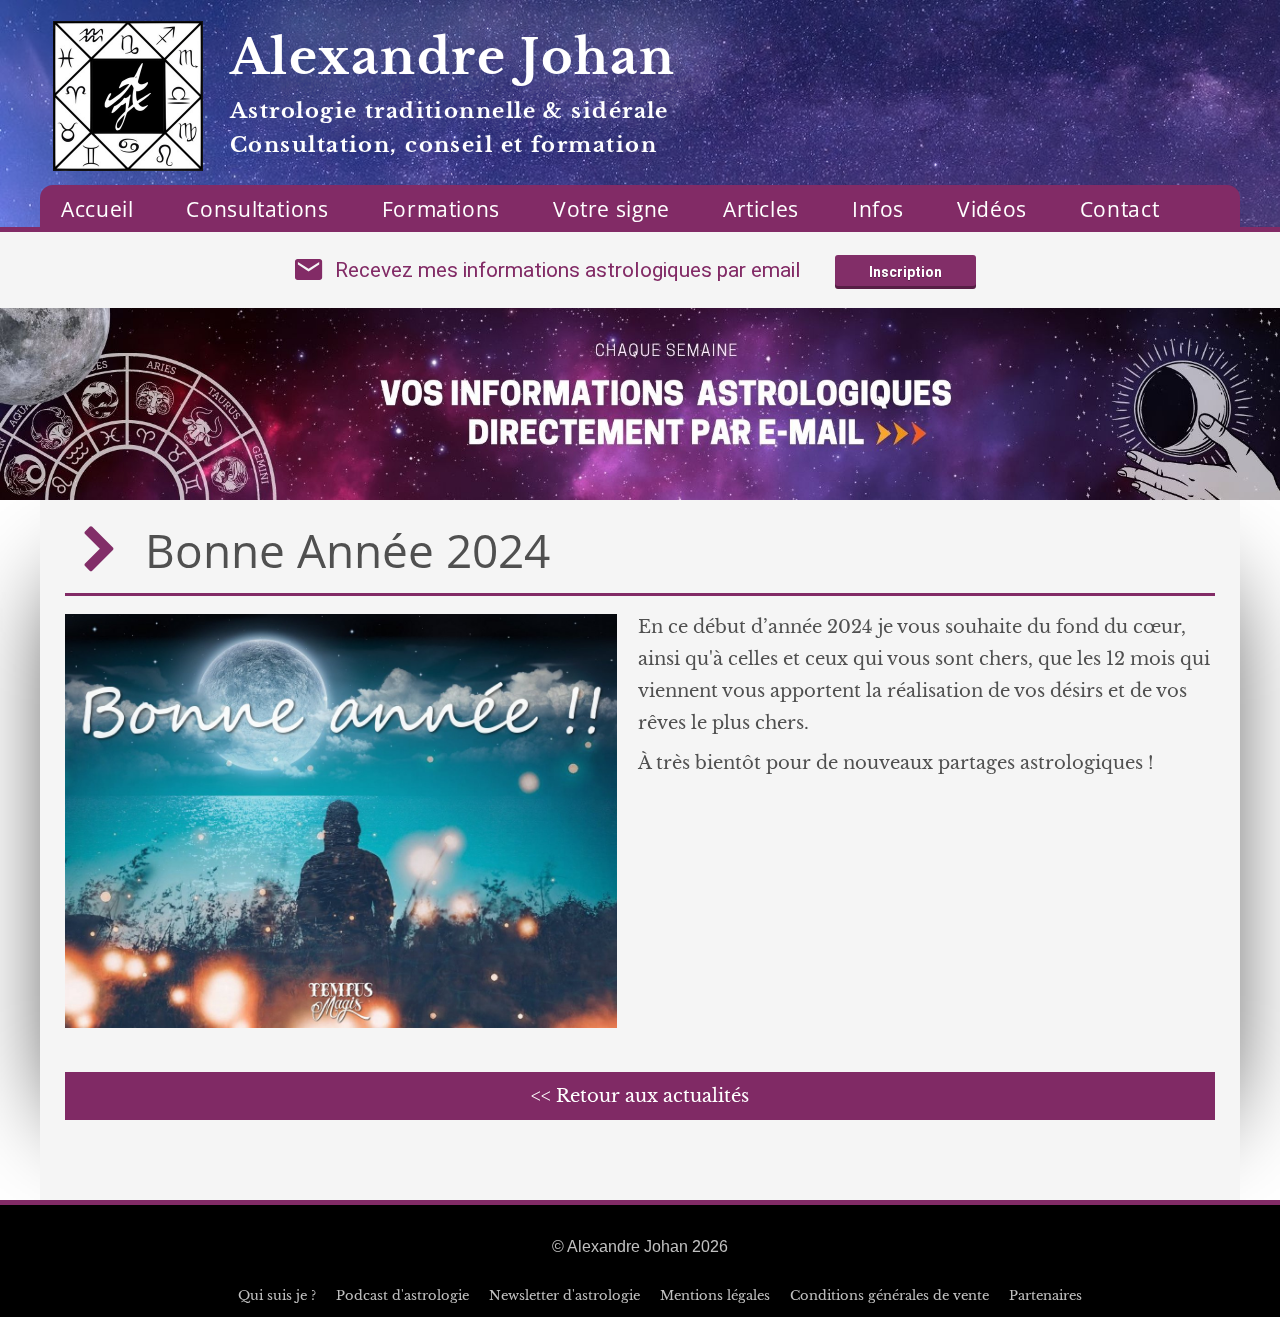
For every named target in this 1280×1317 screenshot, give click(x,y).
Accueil (97, 209)
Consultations (257, 209)
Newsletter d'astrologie (564, 1295)
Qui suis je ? (277, 1295)
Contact (1119, 209)
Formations (441, 209)
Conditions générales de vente (889, 1295)
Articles (761, 209)
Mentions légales (715, 1295)
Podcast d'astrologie (402, 1295)
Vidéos (992, 209)
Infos (878, 209)
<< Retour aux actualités (640, 1096)
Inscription (905, 272)
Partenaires (1045, 1295)
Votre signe (611, 209)
